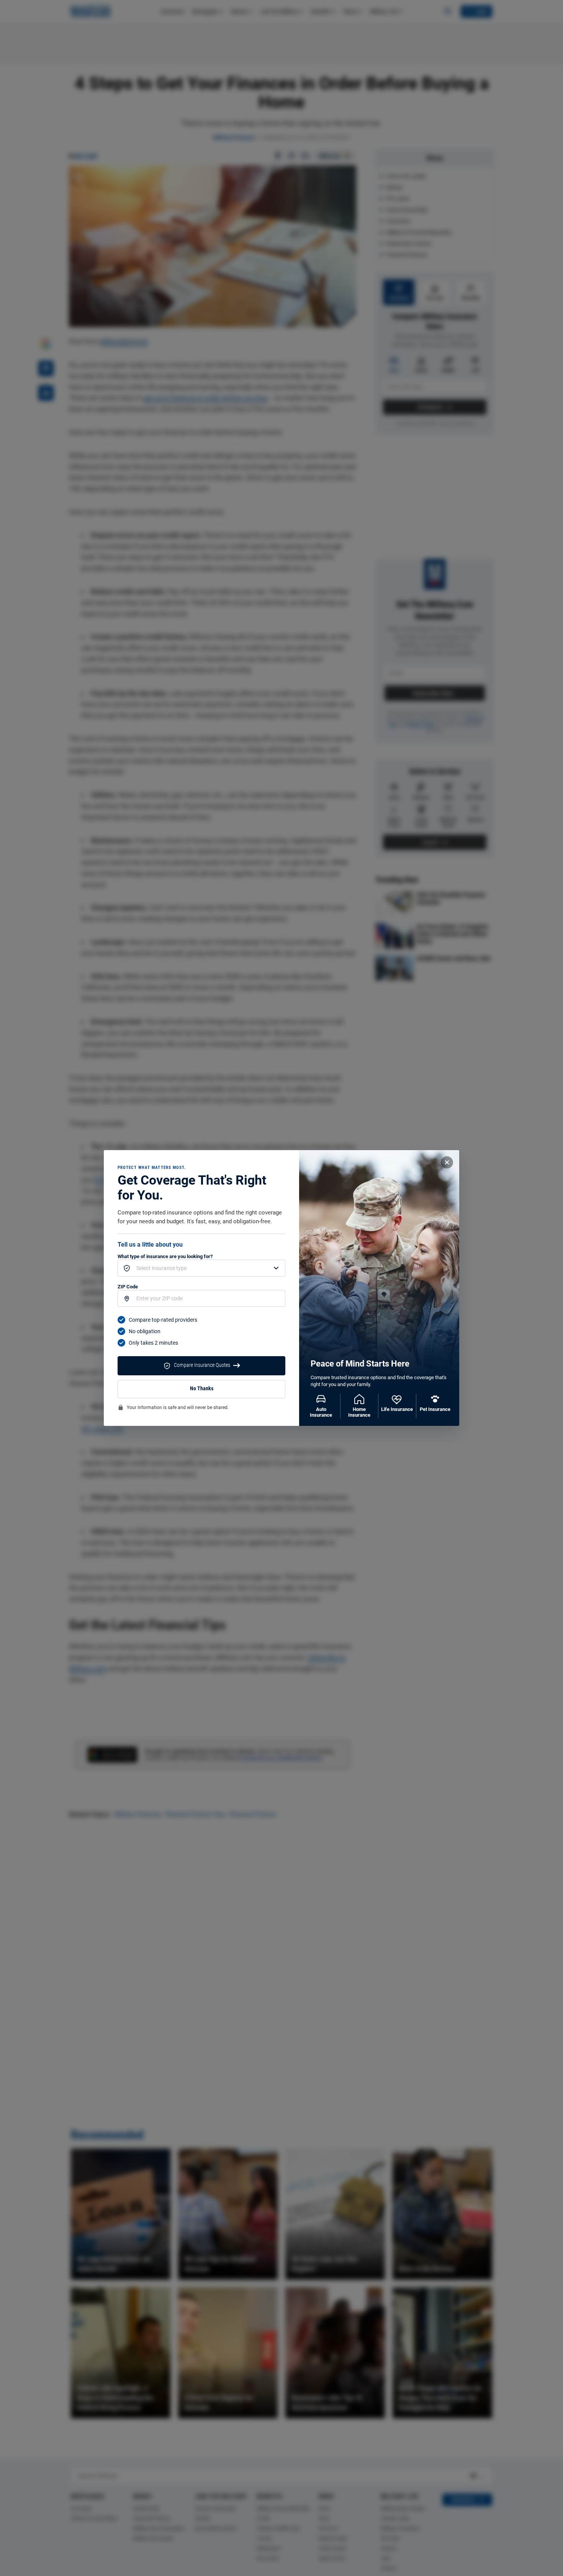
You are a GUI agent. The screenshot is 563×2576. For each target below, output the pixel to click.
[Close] (447, 1162)
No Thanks (202, 1389)
